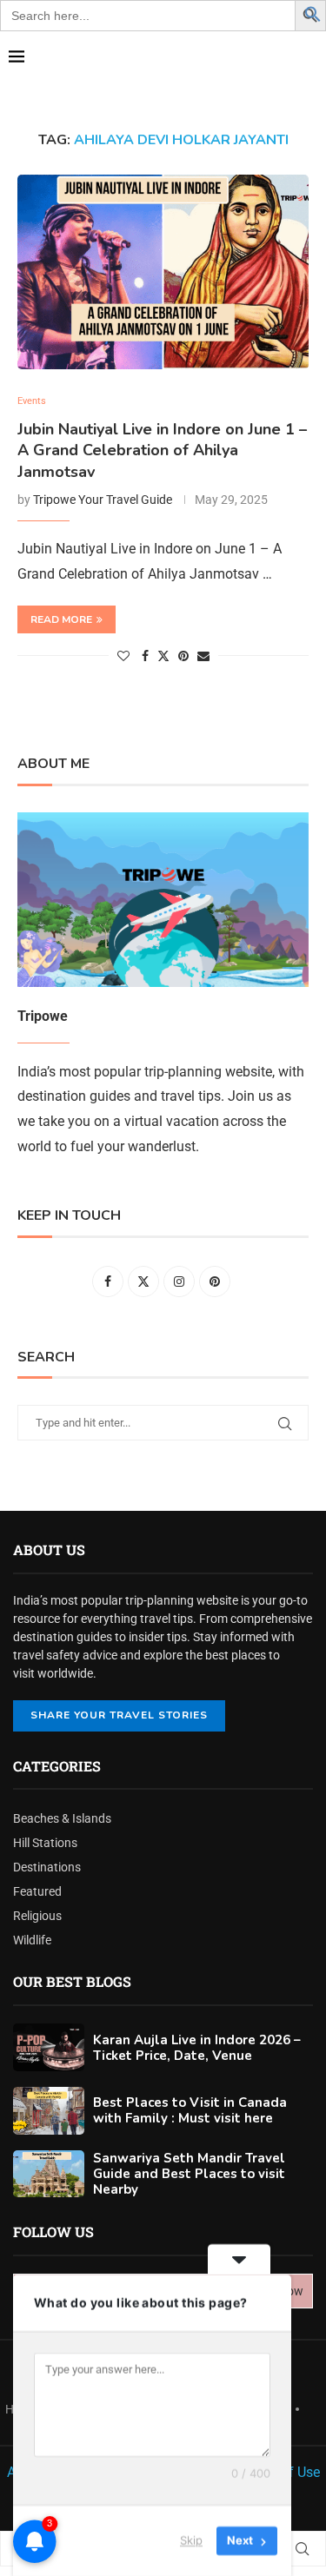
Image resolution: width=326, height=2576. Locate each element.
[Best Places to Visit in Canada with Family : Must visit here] (49, 2111)
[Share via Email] (203, 656)
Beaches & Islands (62, 1818)
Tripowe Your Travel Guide (103, 500)
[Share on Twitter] (163, 656)
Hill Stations (45, 1843)
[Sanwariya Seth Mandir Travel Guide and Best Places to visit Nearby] (49, 2174)
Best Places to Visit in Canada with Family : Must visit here (190, 2110)
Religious (37, 1916)
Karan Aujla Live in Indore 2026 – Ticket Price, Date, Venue (197, 2048)
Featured (37, 1891)
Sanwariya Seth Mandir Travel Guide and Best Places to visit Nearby (189, 2174)
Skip (191, 2540)
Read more (61, 619)
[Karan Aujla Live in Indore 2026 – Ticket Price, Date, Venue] (49, 2047)
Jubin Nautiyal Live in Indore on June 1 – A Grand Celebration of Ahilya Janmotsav (162, 450)
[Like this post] (123, 656)
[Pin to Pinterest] (183, 656)
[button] (313, 13)
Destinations (47, 1867)
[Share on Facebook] (145, 656)
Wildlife (32, 1940)
